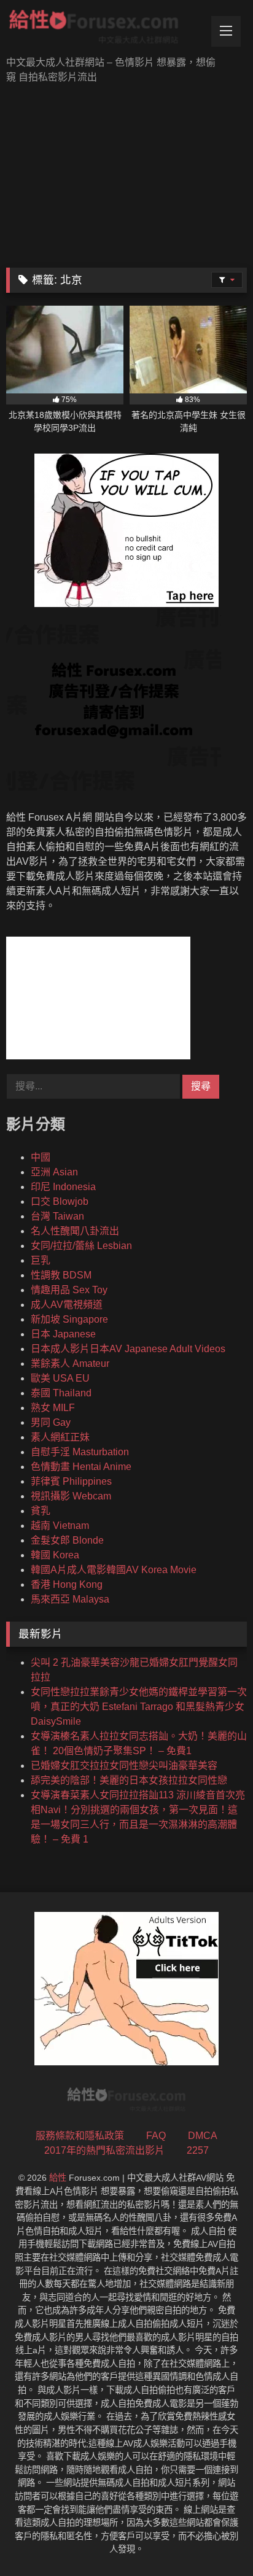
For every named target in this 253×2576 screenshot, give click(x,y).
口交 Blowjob (60, 1201)
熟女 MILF (53, 1408)
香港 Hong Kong (67, 1584)
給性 (58, 2178)
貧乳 (41, 1511)
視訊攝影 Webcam (71, 1496)
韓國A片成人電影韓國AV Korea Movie (114, 1570)
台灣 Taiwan (57, 1216)
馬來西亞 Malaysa (70, 1599)
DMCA (203, 2136)
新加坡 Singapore (69, 1319)
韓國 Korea (55, 1555)
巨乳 (41, 1260)
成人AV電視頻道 (67, 1305)
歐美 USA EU (60, 1378)
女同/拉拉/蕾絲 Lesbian (81, 1246)
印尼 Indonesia (63, 1187)
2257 (198, 2150)
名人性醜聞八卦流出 (75, 1231)
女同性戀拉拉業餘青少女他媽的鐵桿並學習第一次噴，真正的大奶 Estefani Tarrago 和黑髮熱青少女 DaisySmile (139, 1707)
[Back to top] (215, 2539)
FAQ (156, 2136)
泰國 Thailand (61, 1393)
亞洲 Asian (54, 1172)
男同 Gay (51, 1422)
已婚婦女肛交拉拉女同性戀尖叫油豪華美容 (124, 1766)
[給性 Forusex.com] (104, 29)
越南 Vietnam (60, 1526)
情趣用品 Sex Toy (69, 1290)
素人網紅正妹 (60, 1437)
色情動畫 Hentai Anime (81, 1467)
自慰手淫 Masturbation (80, 1452)
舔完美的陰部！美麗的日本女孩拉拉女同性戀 (129, 1780)
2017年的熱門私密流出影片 (104, 2150)
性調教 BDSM (61, 1275)
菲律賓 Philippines (71, 1481)
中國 (41, 1157)
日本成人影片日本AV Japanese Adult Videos (128, 1349)
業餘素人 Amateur (70, 1363)
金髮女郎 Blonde (67, 1540)
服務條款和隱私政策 (80, 2136)
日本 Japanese (63, 1334)
